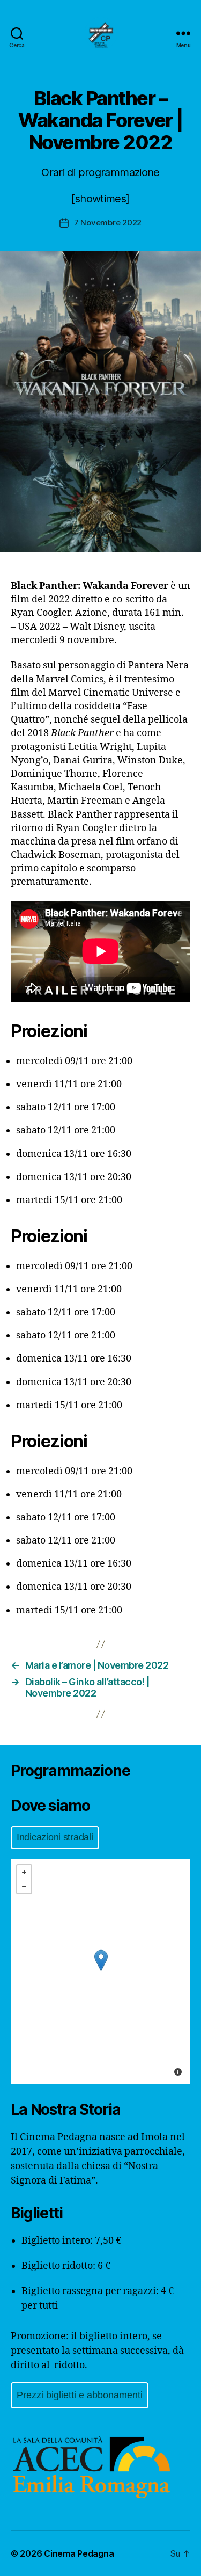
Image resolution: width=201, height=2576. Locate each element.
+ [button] (24, 1872)
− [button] (24, 1886)
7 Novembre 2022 (108, 223)
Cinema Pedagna (79, 2553)
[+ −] (100, 1971)
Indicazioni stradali (55, 1837)
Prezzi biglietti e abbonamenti (80, 2395)
